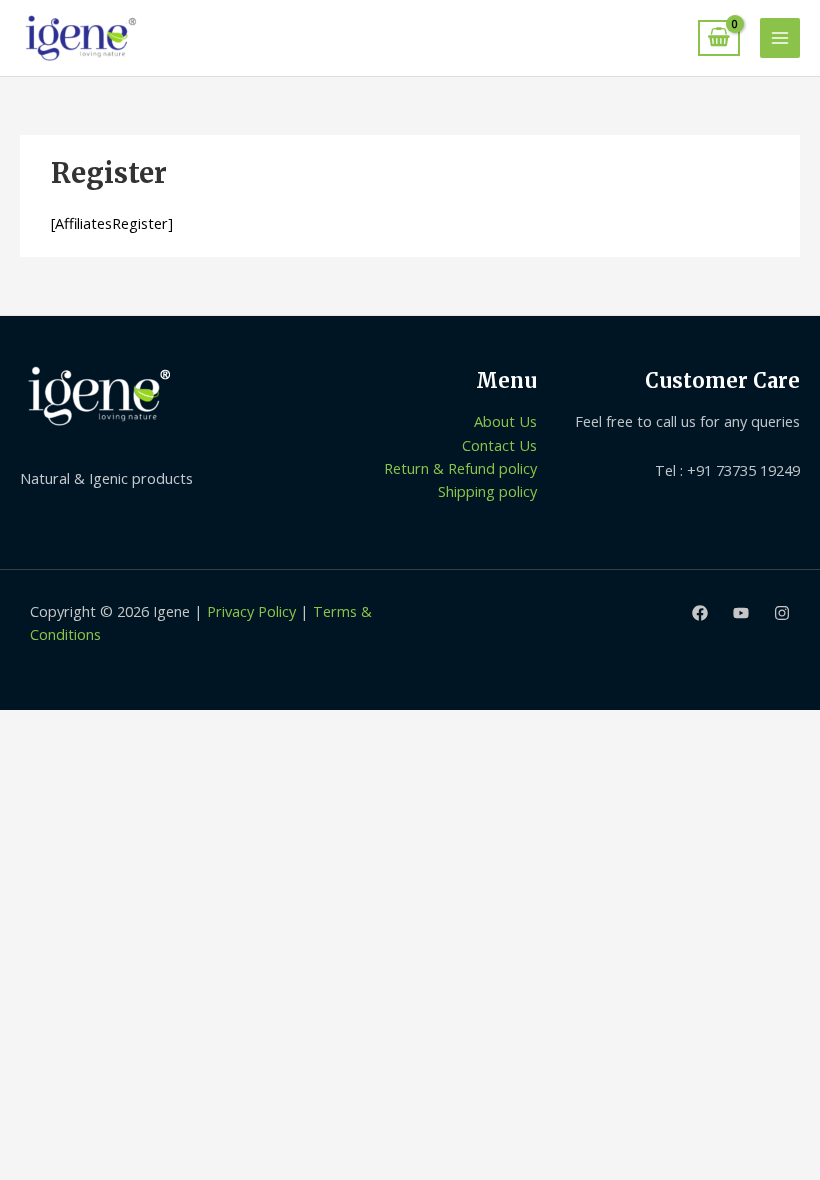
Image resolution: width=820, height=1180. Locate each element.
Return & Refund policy (460, 468)
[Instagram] (782, 613)
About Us (505, 421)
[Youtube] (741, 613)
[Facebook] (700, 613)
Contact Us (499, 445)
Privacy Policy (251, 611)
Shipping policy (487, 491)
